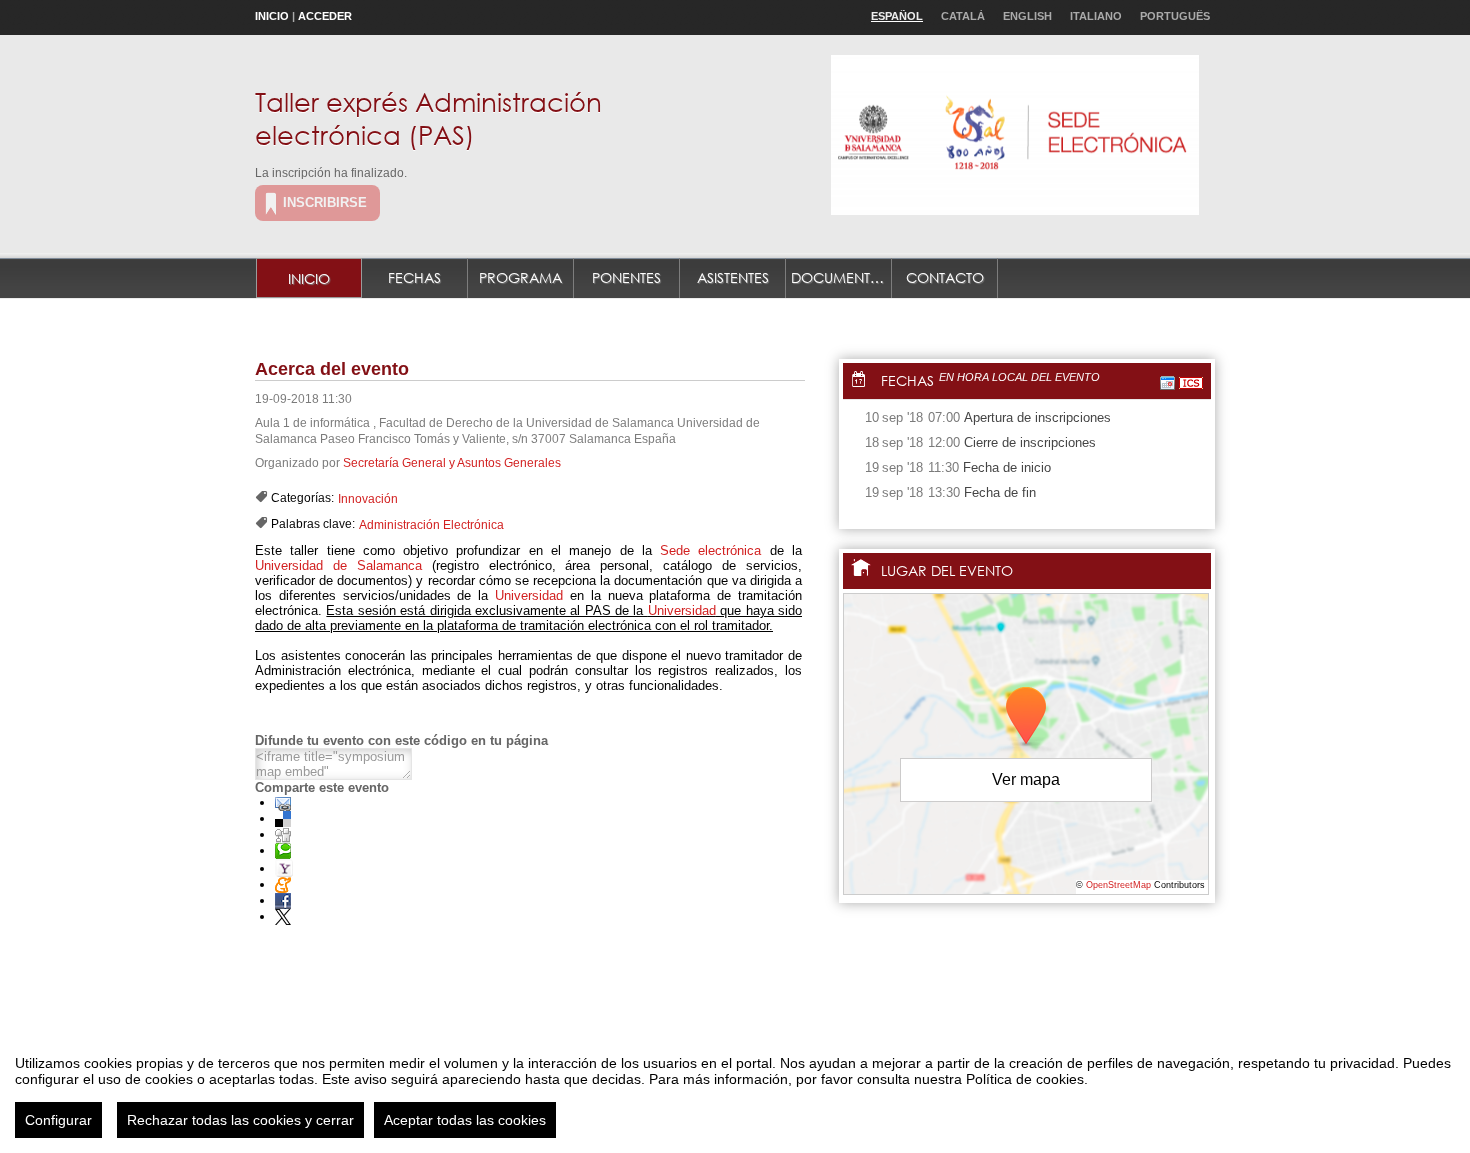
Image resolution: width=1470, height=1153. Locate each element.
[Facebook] (283, 900)
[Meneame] (283, 884)
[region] (735, 1089)
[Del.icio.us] (283, 818)
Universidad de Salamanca (338, 565)
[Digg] (283, 834)
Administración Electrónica (431, 525)
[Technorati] (283, 850)
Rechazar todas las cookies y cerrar (240, 1120)
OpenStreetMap (1118, 885)
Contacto (945, 277)
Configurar (58, 1120)
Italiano (1096, 16)
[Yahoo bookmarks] (284, 868)
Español (897, 16)
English (1027, 16)
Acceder (325, 16)
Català (963, 16)
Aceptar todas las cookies (465, 1120)
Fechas (414, 277)
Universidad (529, 595)
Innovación (368, 499)
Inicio (272, 16)
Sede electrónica (710, 550)
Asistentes (733, 277)
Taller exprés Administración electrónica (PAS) (428, 117)
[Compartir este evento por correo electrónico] (283, 802)
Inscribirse (325, 202)
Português (1175, 16)
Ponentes (626, 277)
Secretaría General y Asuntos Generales (452, 463)
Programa (520, 277)
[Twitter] (283, 916)
